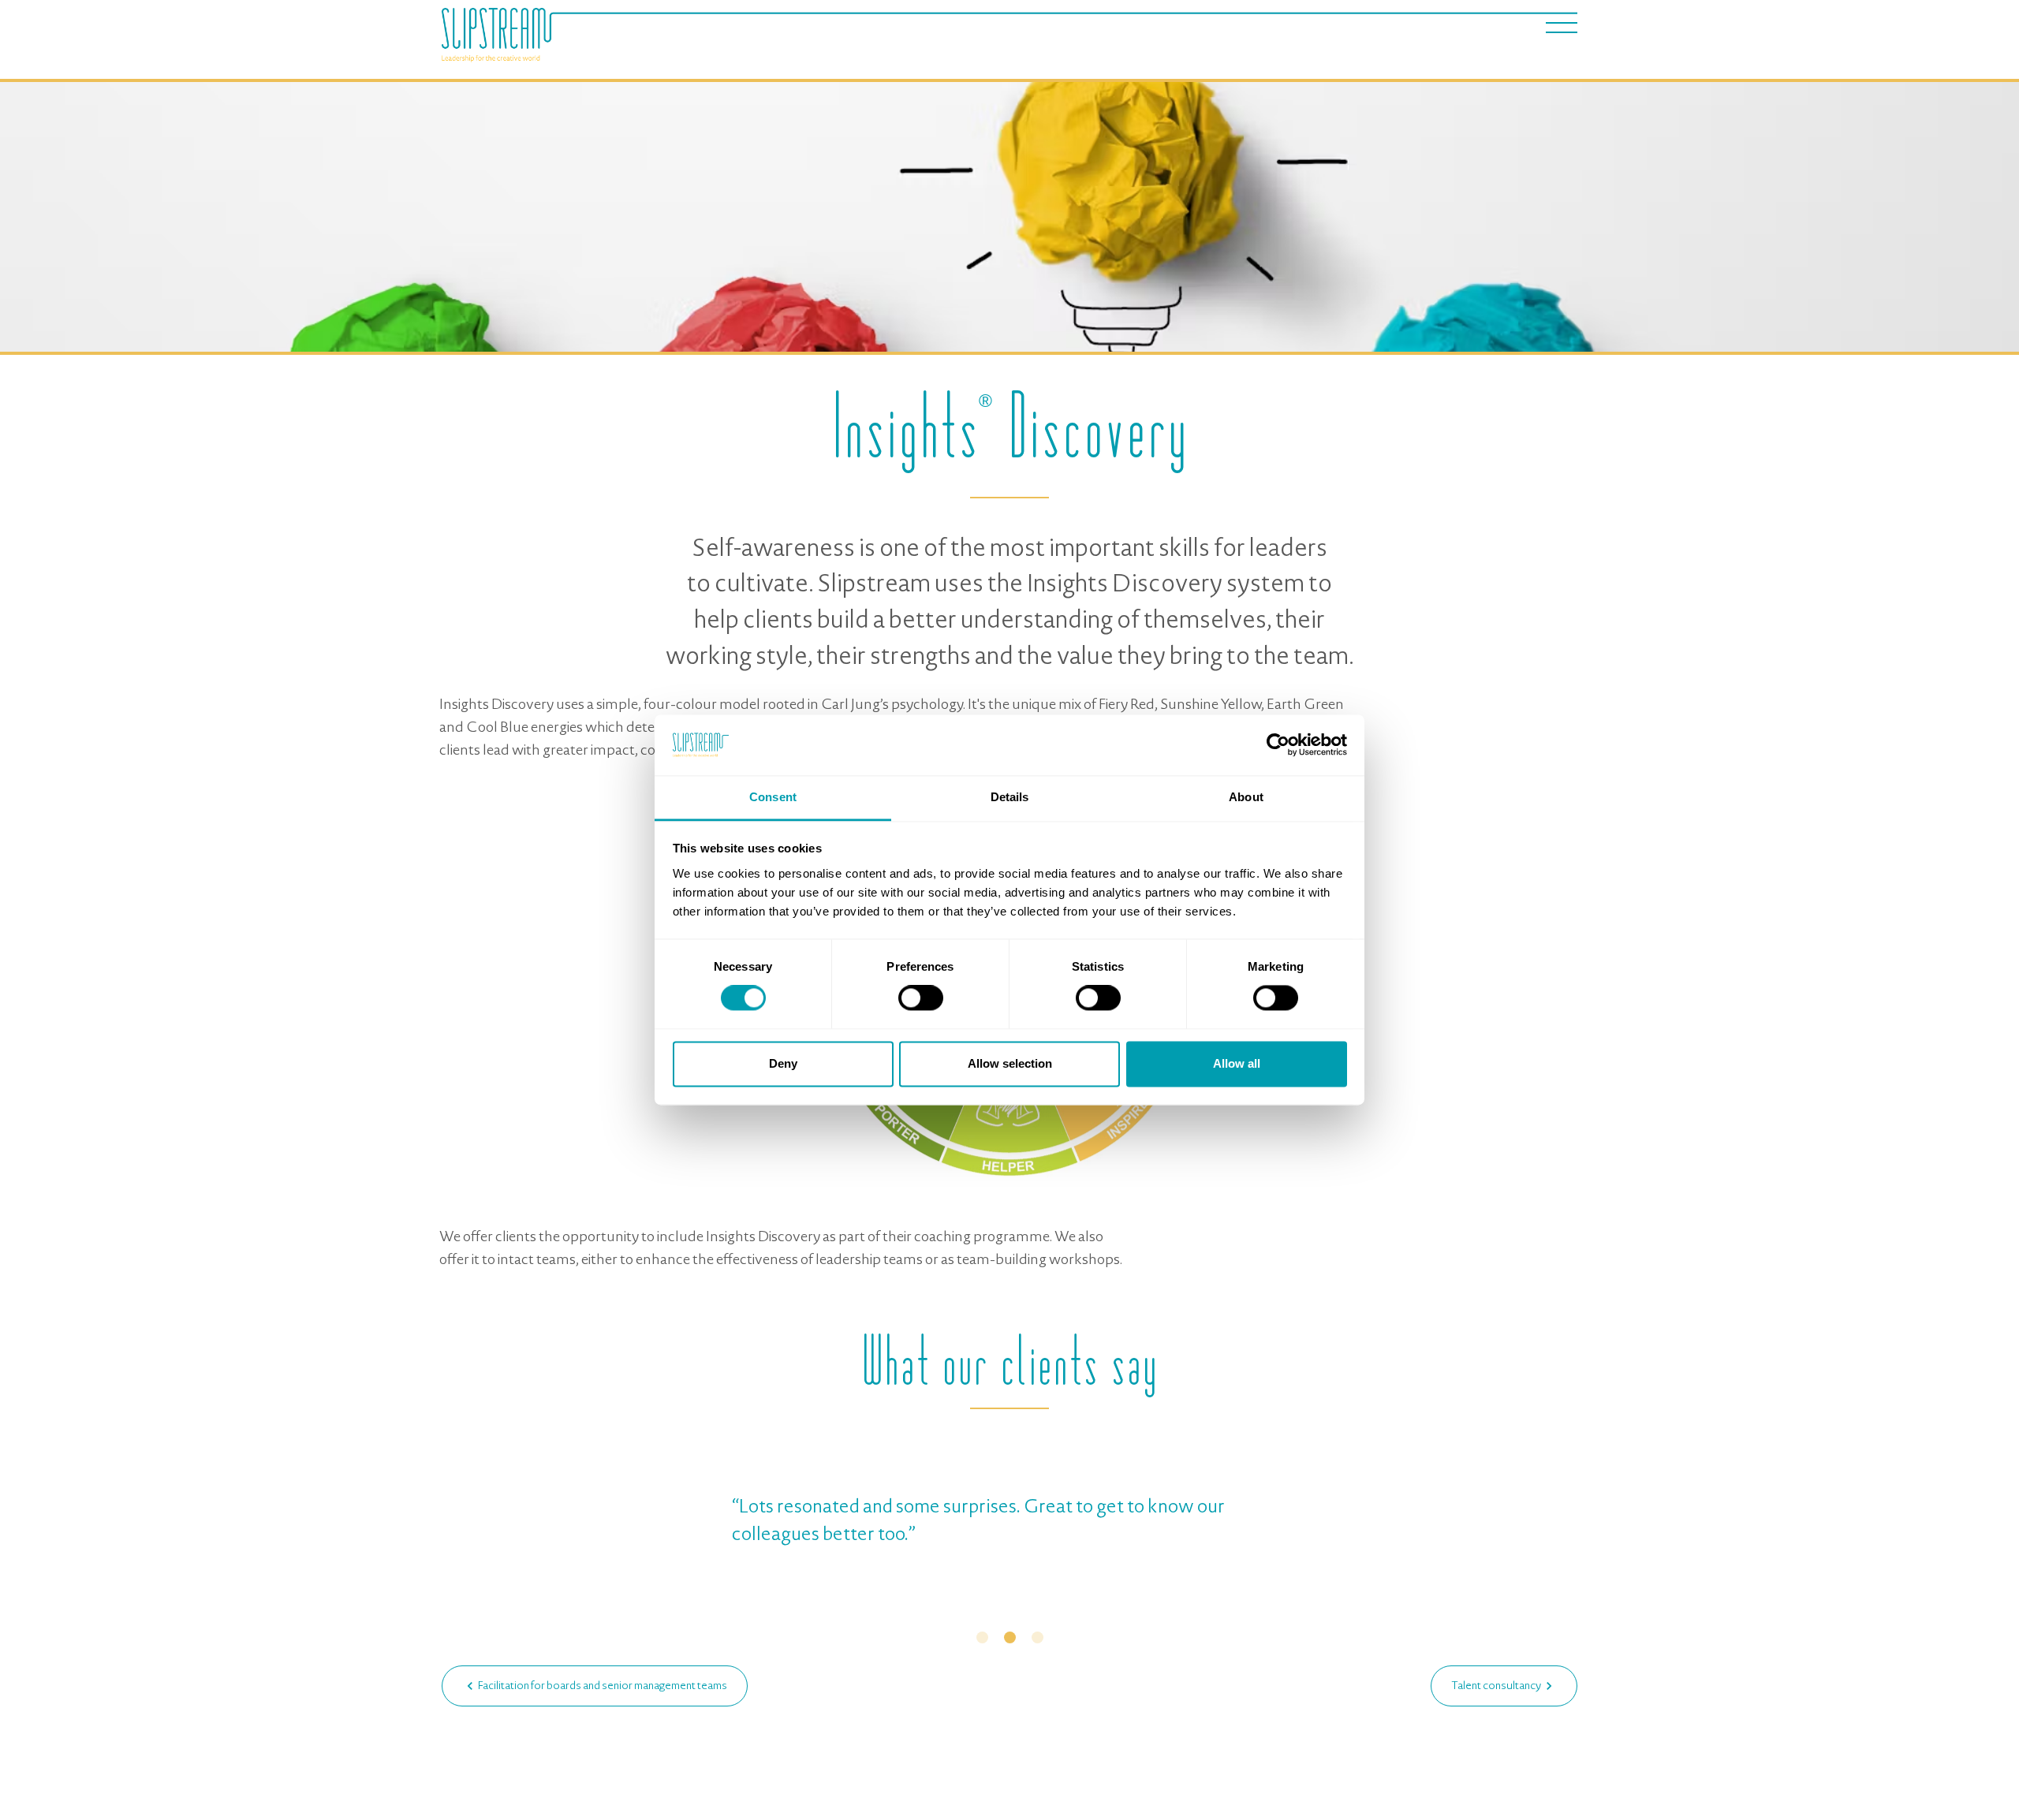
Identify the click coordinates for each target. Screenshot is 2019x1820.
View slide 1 (982, 1637)
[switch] (921, 998)
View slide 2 (1010, 1637)
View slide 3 (1037, 1637)
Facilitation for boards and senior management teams (603, 1685)
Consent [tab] (773, 797)
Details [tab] (1010, 797)
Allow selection (1010, 1063)
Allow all (1237, 1063)
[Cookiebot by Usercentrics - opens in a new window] (1278, 745)
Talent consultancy (1496, 1685)
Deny (783, 1063)
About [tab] (1246, 797)
